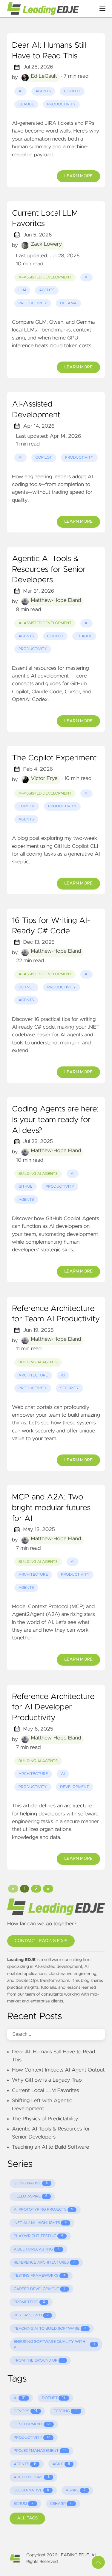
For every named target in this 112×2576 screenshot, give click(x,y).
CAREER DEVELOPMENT (40, 2289)
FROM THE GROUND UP (39, 2361)
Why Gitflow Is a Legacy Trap (47, 2080)
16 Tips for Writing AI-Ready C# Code (51, 926)
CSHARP (61, 2504)
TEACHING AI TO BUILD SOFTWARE (50, 2329)
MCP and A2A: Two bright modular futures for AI (51, 1508)
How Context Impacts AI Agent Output (58, 2070)
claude (26, 104)
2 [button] (36, 1889)
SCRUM (24, 2504)
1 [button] (24, 1889)
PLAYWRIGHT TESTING (38, 2236)
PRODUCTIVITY (32, 2438)
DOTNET (54, 2398)
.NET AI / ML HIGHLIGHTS (40, 2223)
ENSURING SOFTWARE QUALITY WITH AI (54, 2345)
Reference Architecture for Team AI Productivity (56, 1314)
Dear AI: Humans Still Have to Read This (49, 51)
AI (20, 2398)
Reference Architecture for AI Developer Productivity (53, 1707)
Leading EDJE (21, 1960)
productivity (62, 104)
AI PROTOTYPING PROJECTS (43, 2210)
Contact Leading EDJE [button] (41, 1941)
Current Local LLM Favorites (45, 219)
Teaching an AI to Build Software (51, 2147)
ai (20, 91)
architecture (33, 1375)
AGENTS (25, 2464)
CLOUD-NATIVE (31, 2490)
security (69, 1388)
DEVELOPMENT (32, 2424)
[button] (13, 1889)
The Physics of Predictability (45, 2119)
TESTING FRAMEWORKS (39, 2276)
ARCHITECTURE (32, 2477)
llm (22, 290)
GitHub (26, 1187)
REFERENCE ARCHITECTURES (45, 2263)
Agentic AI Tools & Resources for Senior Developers (49, 570)
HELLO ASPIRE (31, 2196)
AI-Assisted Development (45, 277)
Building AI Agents (38, 1174)
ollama (68, 303)
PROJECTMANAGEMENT (40, 2451)
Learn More (78, 176)
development (75, 1787)
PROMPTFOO (29, 2302)
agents (43, 91)
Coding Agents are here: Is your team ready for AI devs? (55, 1120)
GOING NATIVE (31, 2183)
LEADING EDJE (74, 2555)
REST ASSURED (31, 2315)
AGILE (61, 2464)
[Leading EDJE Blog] (49, 9)
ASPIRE (75, 2490)
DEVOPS (26, 2411)
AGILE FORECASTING (37, 2249)
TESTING (66, 2411)
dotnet (26, 987)
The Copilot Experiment (54, 758)
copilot (72, 91)
